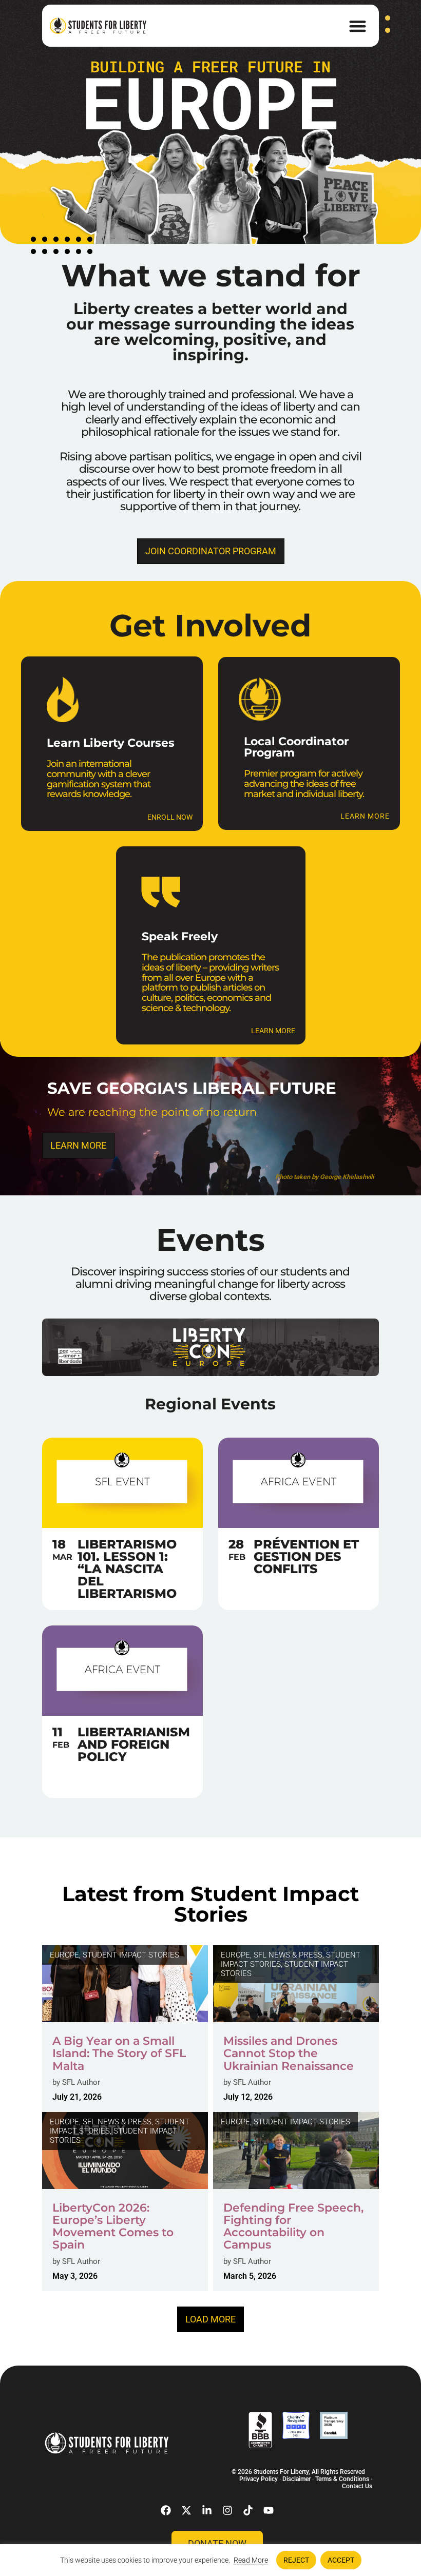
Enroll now (170, 817)
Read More (251, 2560)
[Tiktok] (248, 2510)
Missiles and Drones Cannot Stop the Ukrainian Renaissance (289, 2053)
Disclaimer (296, 2479)
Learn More (273, 1031)
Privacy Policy (259, 2479)
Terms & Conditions (342, 2479)
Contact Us (357, 2486)
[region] (210, 2560)
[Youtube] (269, 2510)
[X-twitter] (186, 2510)
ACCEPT (341, 2560)
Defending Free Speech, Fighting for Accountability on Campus (293, 2226)
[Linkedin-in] (207, 2510)
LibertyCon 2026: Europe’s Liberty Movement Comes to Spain (113, 2226)
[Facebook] (166, 2510)
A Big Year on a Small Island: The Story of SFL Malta (119, 2053)
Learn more (365, 817)
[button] (358, 26)
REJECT (296, 2560)
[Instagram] (227, 2510)
